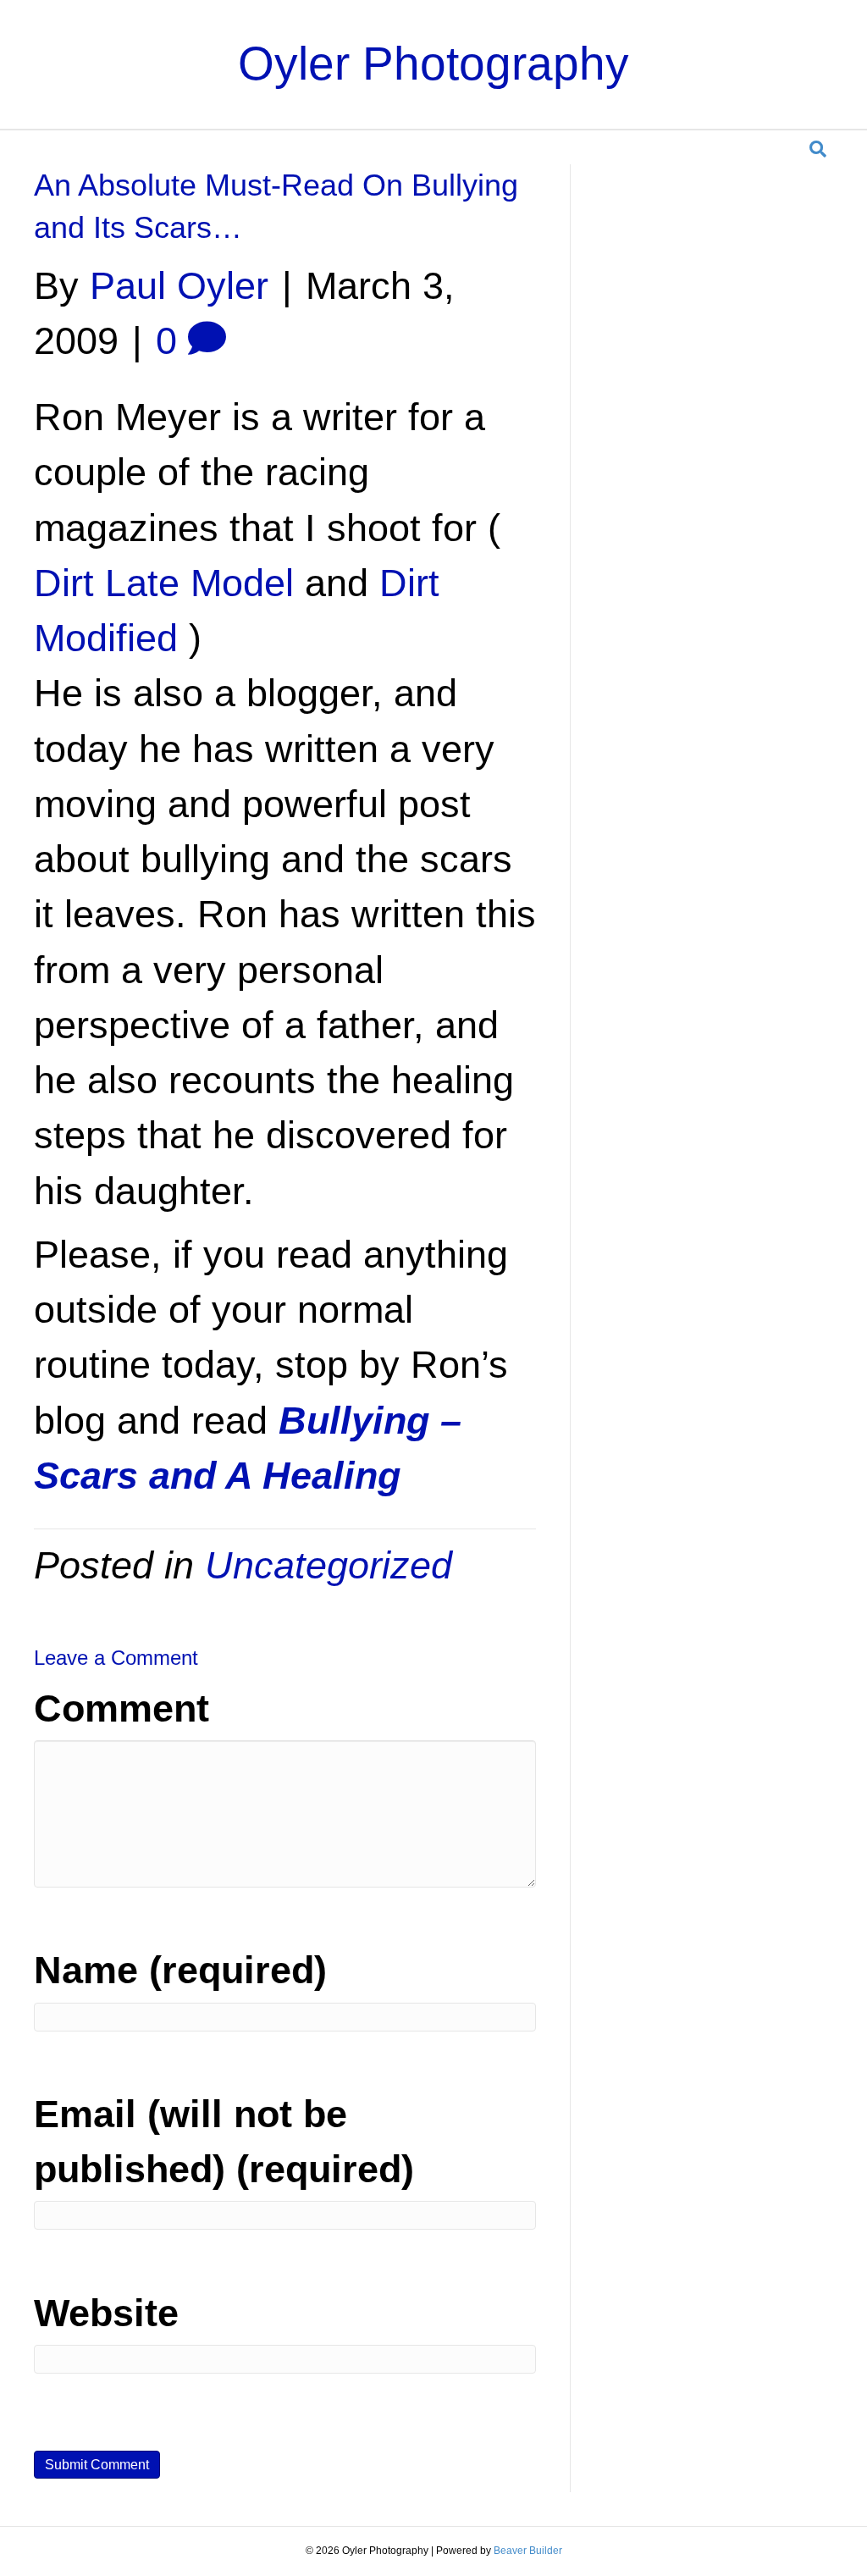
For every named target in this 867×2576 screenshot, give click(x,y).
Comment (121, 1708)
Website (106, 2313)
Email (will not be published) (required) (224, 2142)
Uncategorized (329, 1565)
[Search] (818, 149)
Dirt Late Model (164, 583)
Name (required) (180, 1970)
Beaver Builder (528, 2551)
